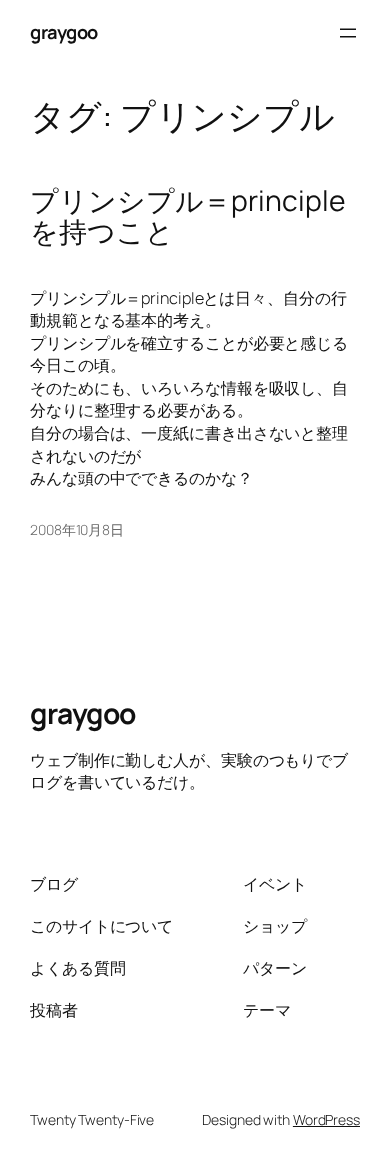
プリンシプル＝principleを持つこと (187, 217)
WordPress (326, 1119)
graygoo (64, 32)
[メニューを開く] (348, 33)
